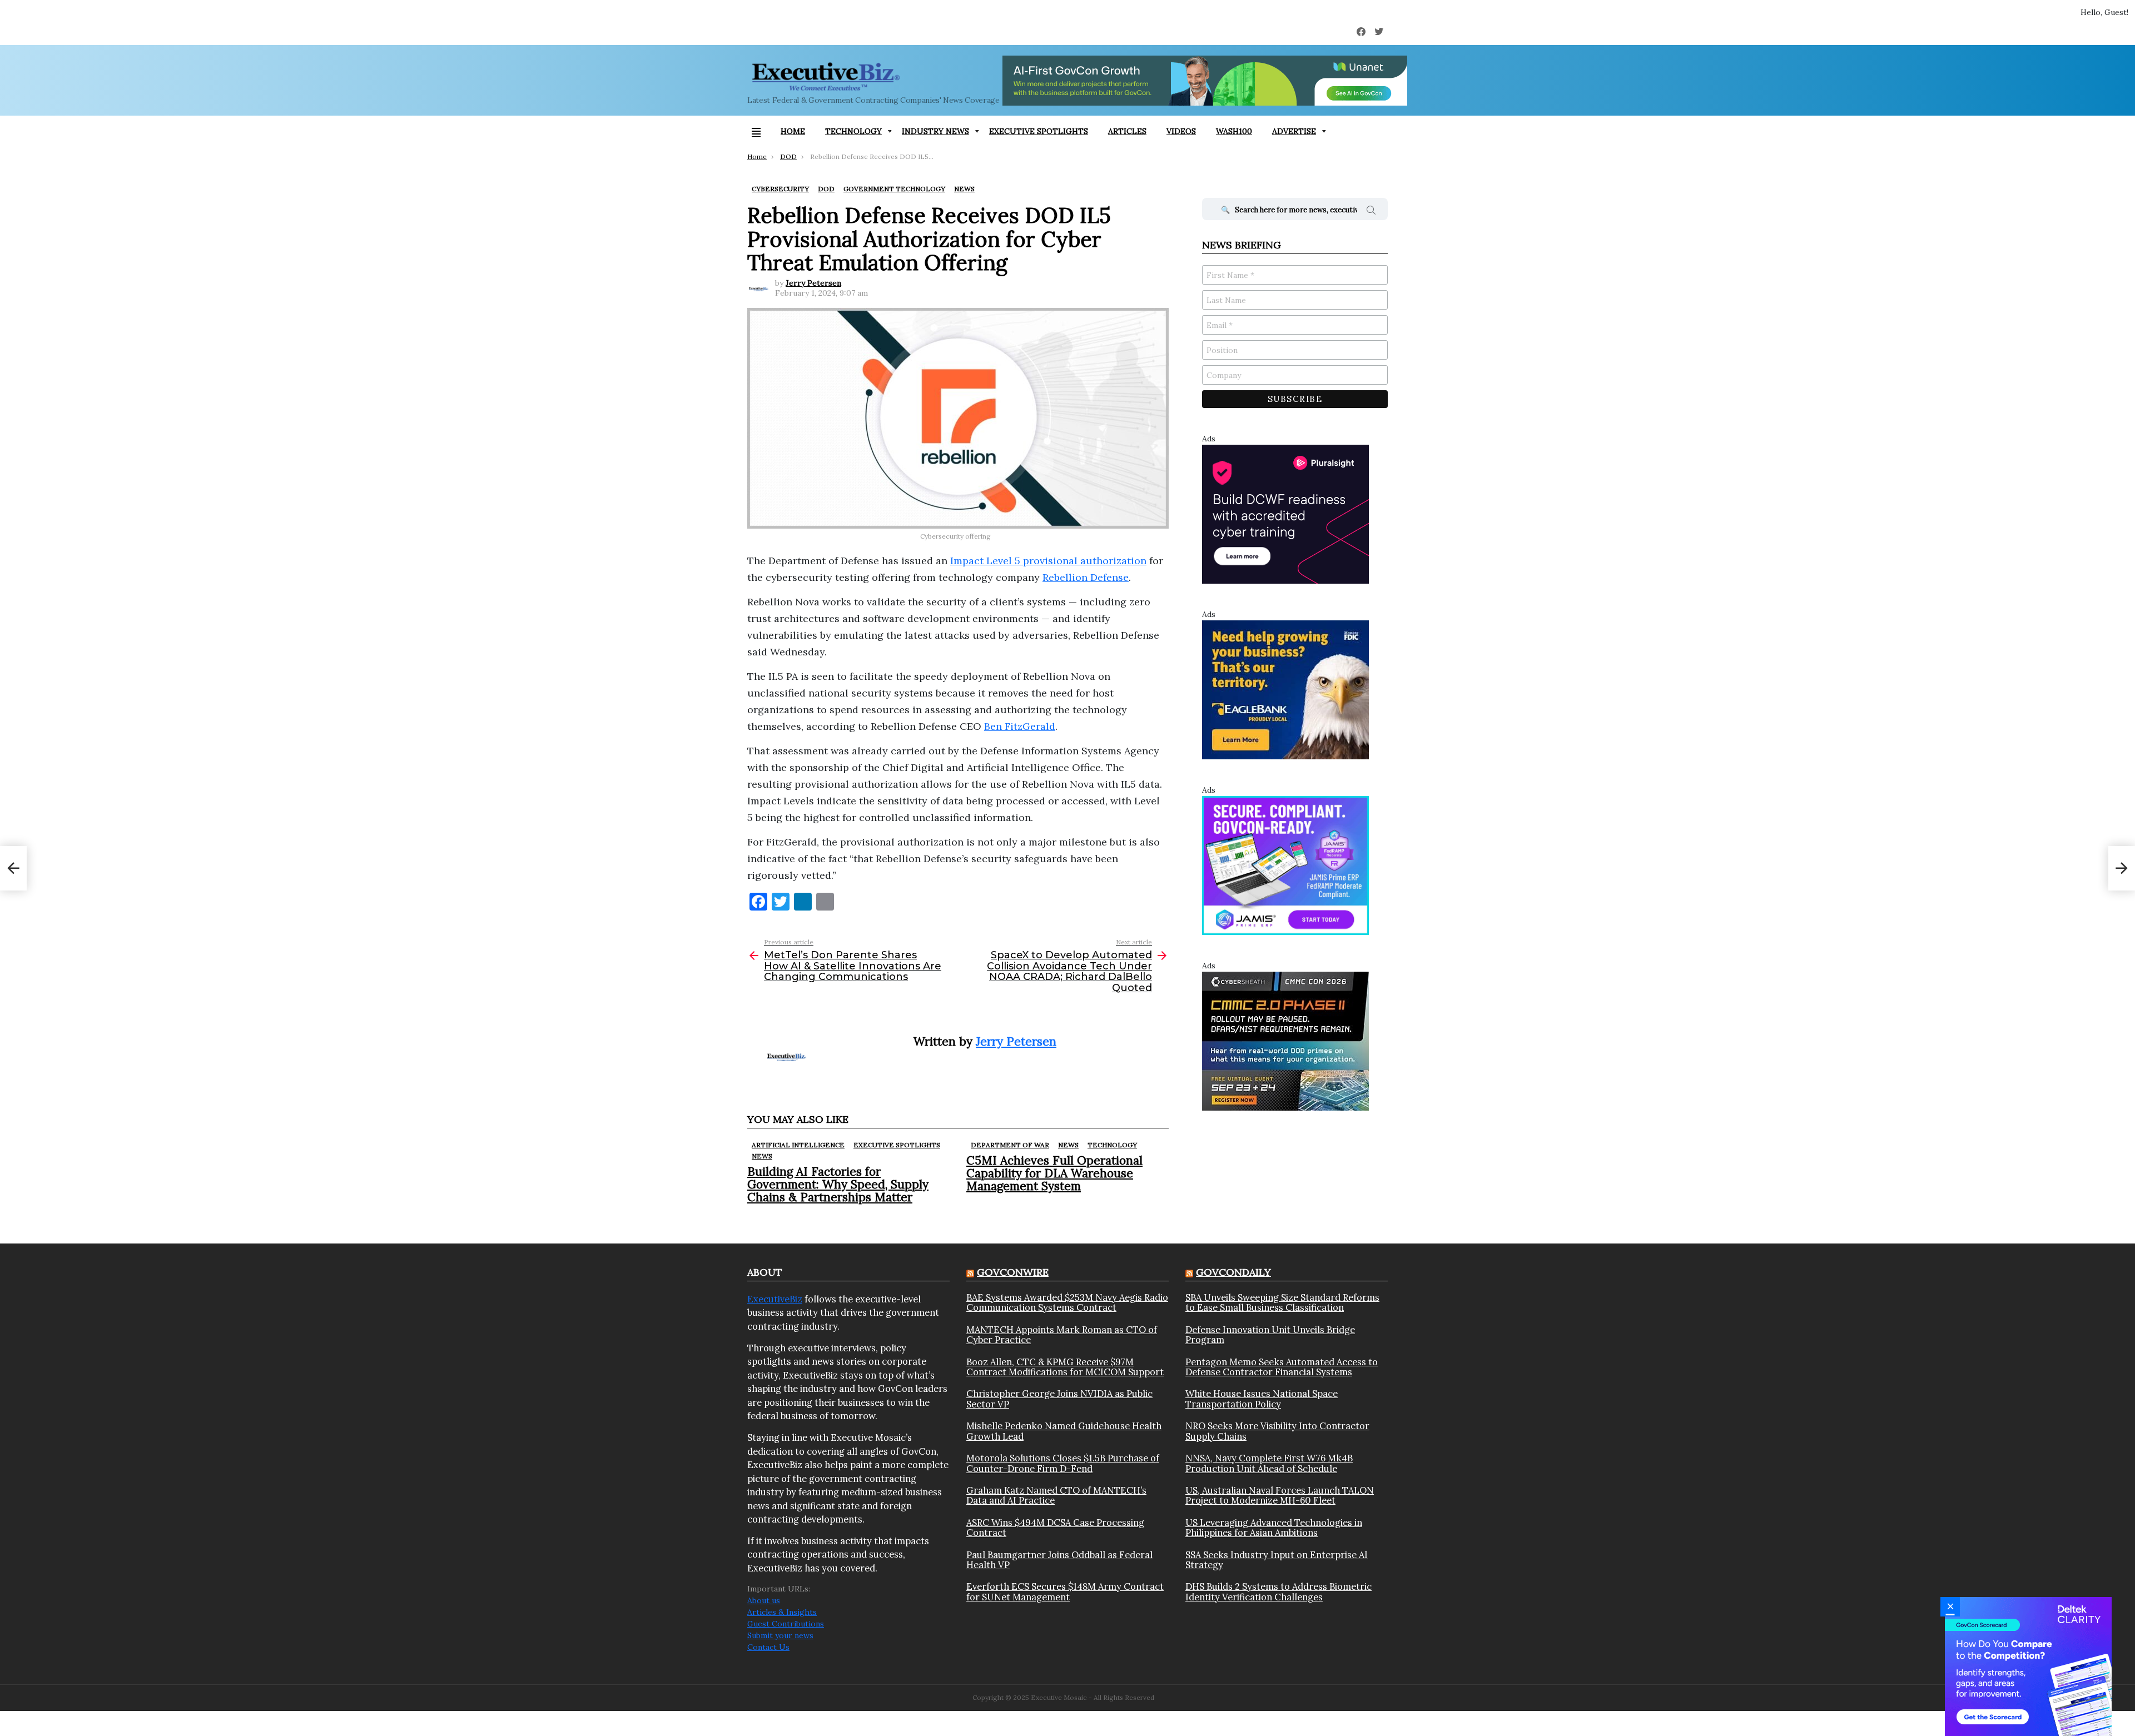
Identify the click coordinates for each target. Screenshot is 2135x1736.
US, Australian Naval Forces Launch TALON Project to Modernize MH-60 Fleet (1280, 1496)
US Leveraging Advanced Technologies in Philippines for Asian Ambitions (1274, 1528)
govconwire (1013, 1272)
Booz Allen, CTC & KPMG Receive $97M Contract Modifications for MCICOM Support (1065, 1367)
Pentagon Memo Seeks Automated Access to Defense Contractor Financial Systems (1282, 1367)
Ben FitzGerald (1020, 726)
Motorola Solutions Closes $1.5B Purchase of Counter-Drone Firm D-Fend (1063, 1463)
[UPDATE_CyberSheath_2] (1285, 1041)
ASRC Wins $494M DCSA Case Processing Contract (1055, 1528)
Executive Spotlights (1039, 131)
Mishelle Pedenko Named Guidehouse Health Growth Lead (1064, 1431)
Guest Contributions (786, 1624)
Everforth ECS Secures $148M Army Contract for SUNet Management (1065, 1592)
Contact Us (768, 1647)
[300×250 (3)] (1285, 514)
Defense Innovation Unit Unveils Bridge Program (1270, 1335)
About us (764, 1600)
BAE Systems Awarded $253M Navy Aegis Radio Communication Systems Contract (1067, 1303)
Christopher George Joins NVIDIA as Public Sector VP (1059, 1399)
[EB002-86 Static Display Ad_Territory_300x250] (1285, 689)
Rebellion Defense (1086, 577)
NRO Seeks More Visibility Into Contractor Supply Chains (1277, 1431)
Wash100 (1234, 131)
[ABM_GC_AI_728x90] (1205, 81)
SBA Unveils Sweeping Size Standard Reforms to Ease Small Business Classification (1282, 1303)
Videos (1181, 131)
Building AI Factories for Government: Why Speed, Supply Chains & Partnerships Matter (838, 1184)
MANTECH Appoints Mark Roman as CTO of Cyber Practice (1062, 1335)
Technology (853, 131)
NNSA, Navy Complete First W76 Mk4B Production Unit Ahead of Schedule (1269, 1463)
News (762, 1156)
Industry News (935, 131)
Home (793, 131)
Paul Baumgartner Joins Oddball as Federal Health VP (1059, 1560)
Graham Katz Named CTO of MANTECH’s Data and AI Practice (1056, 1496)
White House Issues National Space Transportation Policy (1262, 1399)
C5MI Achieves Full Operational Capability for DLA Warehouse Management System (1054, 1173)
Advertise (1294, 131)
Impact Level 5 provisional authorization (1048, 561)
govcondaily (1233, 1272)
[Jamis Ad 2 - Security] (1285, 865)
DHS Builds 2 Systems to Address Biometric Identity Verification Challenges (1278, 1592)
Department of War (1010, 1145)
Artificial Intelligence (798, 1145)
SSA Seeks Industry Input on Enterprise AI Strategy (1277, 1560)
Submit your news (780, 1635)
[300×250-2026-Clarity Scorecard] (2028, 1666)
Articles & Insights (782, 1612)
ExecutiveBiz (775, 1299)
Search (1371, 212)
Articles (1127, 131)
